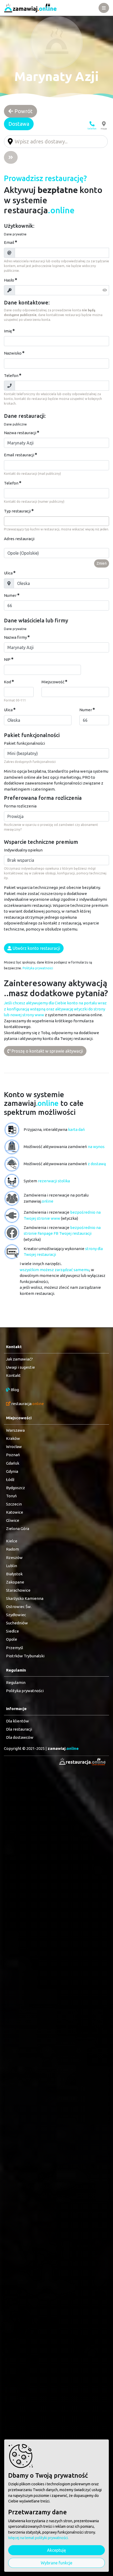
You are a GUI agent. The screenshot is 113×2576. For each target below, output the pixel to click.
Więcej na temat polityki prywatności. (38, 2538)
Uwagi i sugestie (20, 1367)
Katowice (15, 1512)
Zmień (102, 563)
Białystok (14, 1574)
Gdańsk (13, 1463)
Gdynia (12, 1471)
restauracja (27, 1404)
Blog (14, 1390)
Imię (8, 331)
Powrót (23, 111)
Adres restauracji (19, 539)
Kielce (12, 1541)
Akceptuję (56, 2550)
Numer (10, 595)
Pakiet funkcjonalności (24, 743)
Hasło (9, 280)
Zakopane (15, 1582)
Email (9, 242)
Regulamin (16, 1682)
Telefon (11, 376)
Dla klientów (17, 1721)
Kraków (13, 1438)
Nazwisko (13, 353)
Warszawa (15, 1430)
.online (63, 1748)
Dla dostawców (20, 1737)
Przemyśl (15, 1648)
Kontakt (13, 1375)
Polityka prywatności (38, 968)
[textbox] (7, 521)
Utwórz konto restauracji (36, 948)
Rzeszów (14, 1558)
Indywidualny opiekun (23, 850)
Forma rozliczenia (20, 806)
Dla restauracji (19, 1729)
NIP (7, 659)
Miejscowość (53, 682)
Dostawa (19, 124)
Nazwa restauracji (20, 433)
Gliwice (13, 1520)
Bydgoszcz (16, 1488)
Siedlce (12, 1631)
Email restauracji (19, 455)
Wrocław (14, 1447)
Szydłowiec (16, 1615)
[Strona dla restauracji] (81, 1762)
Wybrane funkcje (56, 2563)
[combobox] (56, 521)
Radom (12, 1549)
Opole (12, 1639)
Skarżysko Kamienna (25, 1598)
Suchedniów (17, 1623)
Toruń (11, 1496)
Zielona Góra (18, 1529)
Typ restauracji (17, 511)
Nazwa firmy (15, 637)
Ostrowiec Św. (19, 1607)
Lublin (12, 1566)
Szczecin (14, 1504)
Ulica (8, 573)
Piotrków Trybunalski (25, 1656)
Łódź (10, 1480)
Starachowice (18, 1590)
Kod (7, 682)
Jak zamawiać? (19, 1359)
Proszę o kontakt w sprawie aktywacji (47, 1051)
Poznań (13, 1455)
